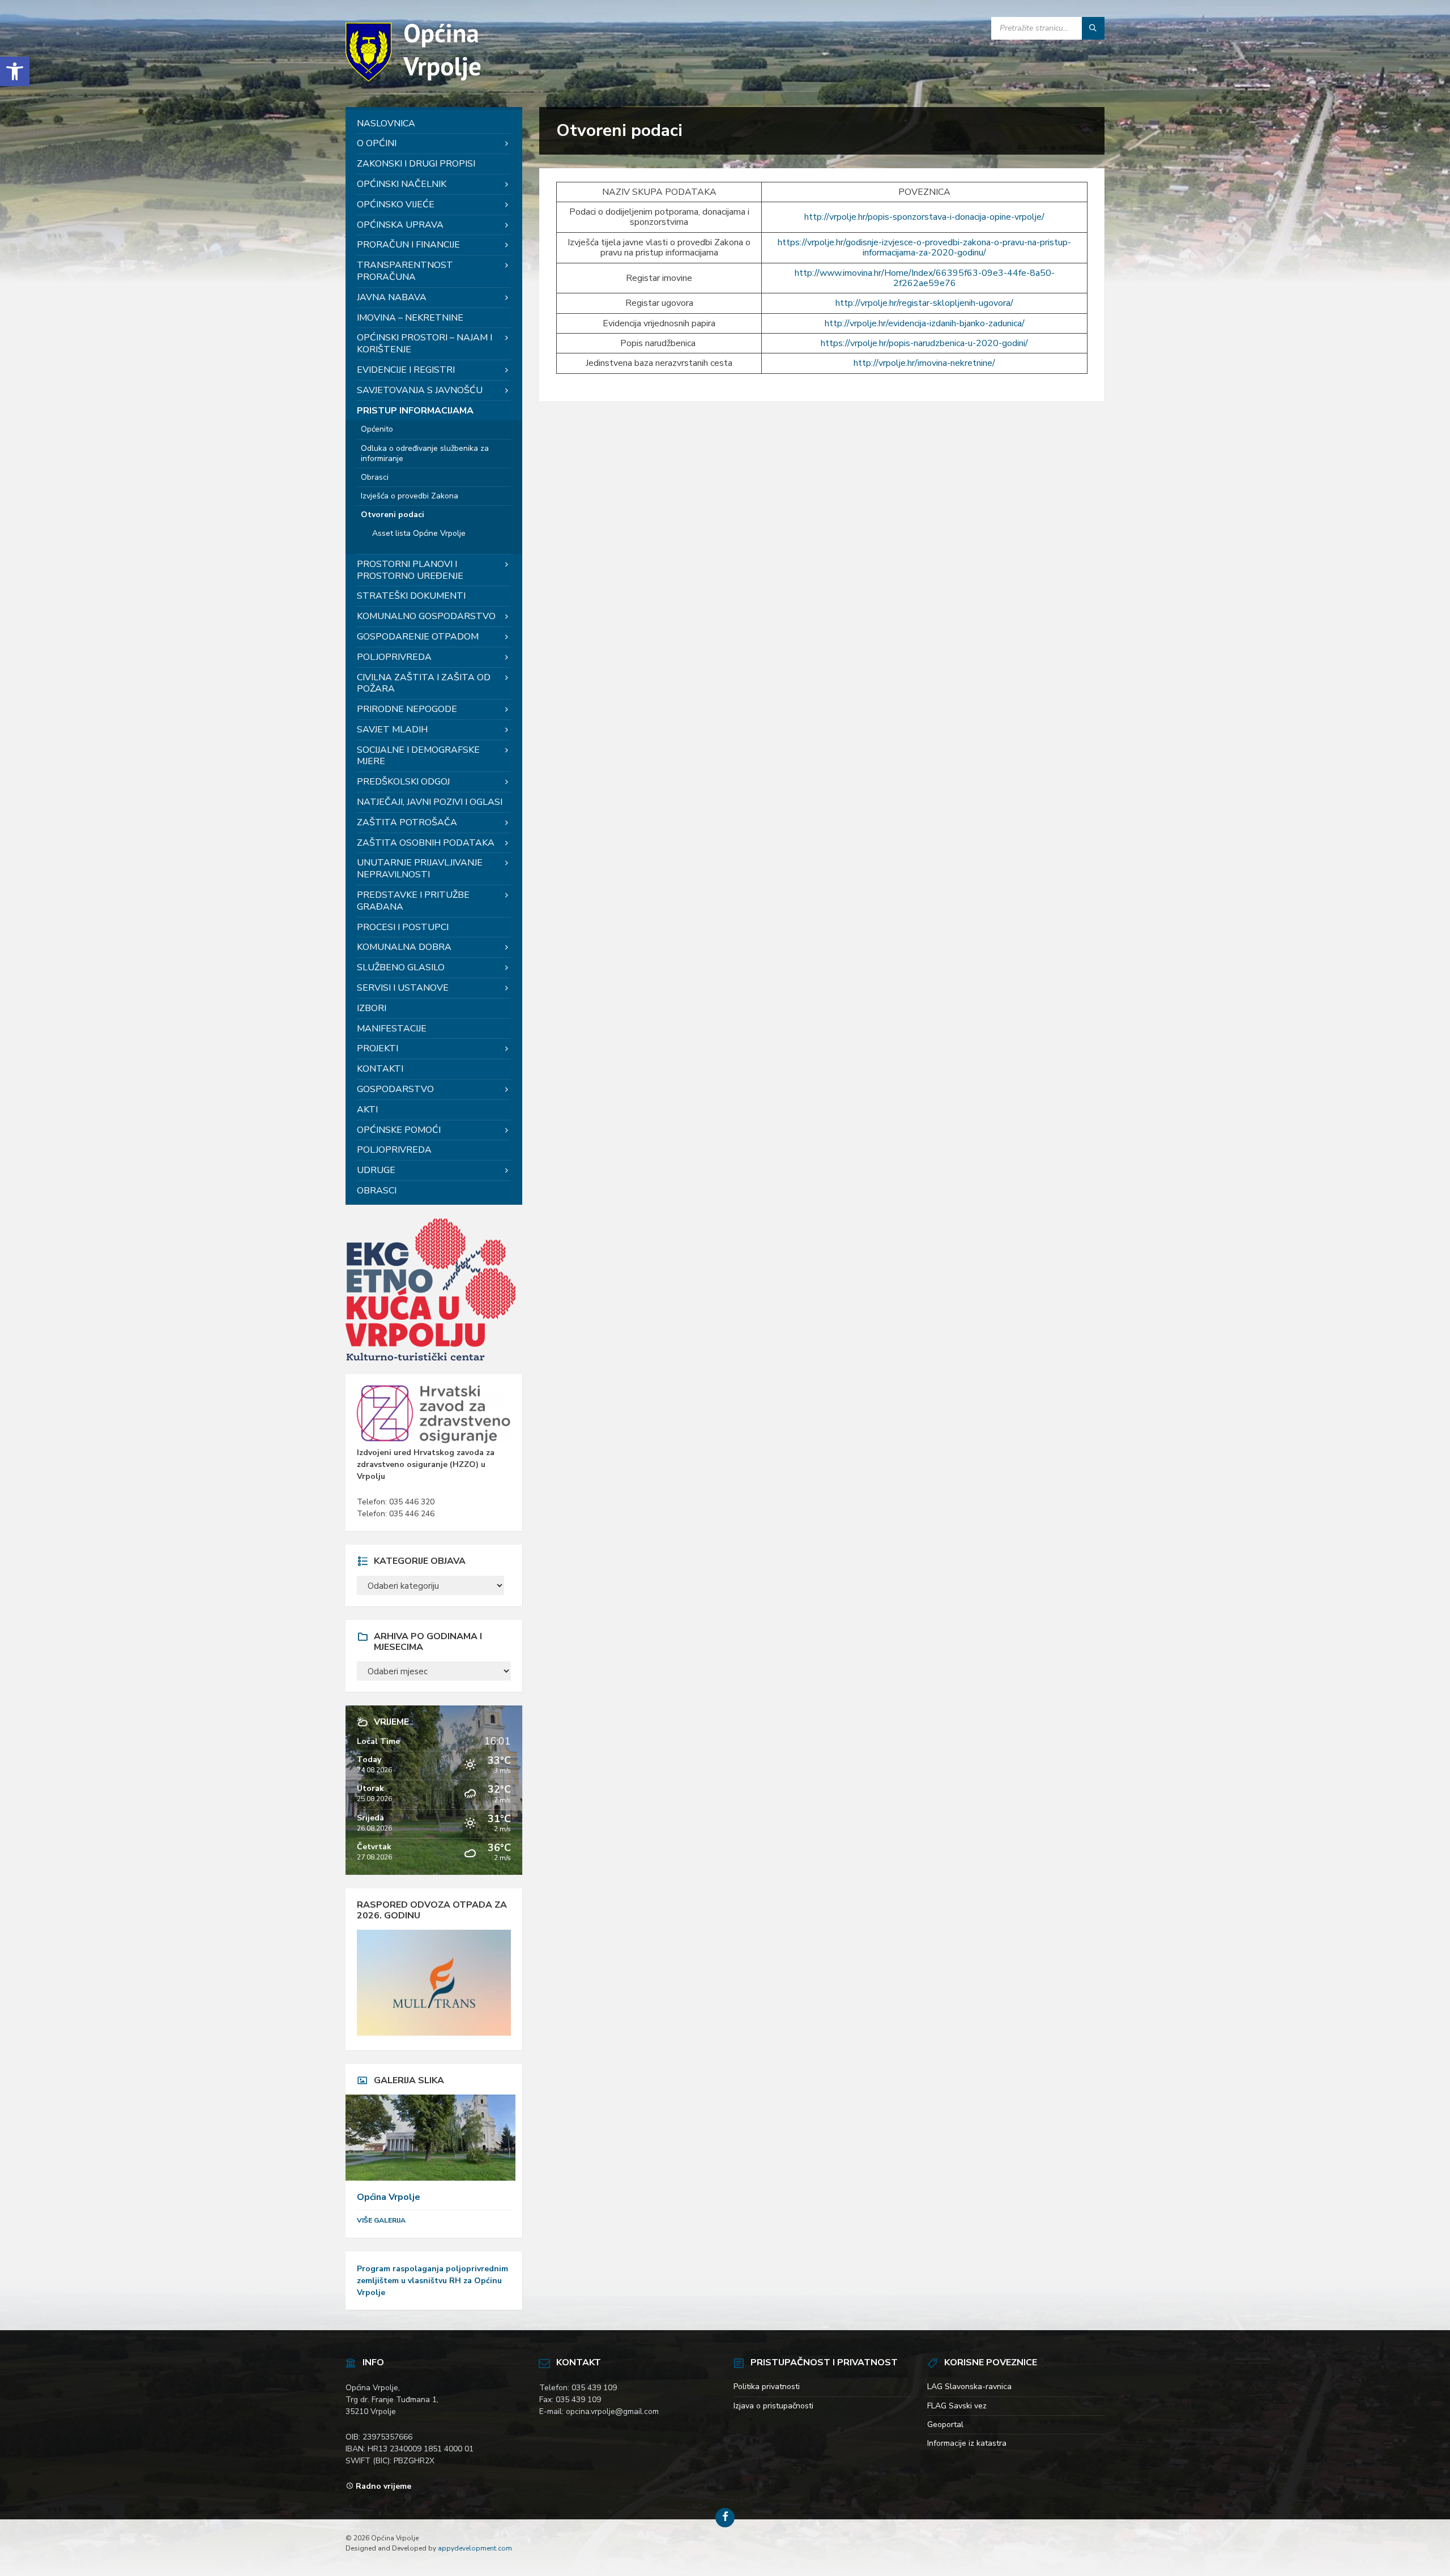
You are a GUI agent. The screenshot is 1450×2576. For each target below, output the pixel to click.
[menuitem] (434, 124)
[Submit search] (1093, 28)
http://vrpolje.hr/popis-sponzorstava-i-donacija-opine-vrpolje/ (924, 217)
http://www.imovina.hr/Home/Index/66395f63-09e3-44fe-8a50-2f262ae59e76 (925, 278)
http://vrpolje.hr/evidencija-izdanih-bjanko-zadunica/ (925, 323)
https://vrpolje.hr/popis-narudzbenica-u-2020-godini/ (924, 343)
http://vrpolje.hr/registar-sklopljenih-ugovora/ (924, 303)
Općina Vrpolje (389, 2197)
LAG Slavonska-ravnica (969, 2387)
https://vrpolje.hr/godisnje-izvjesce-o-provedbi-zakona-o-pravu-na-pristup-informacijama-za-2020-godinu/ (924, 248)
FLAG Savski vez (957, 2406)
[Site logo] (416, 84)
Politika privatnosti (767, 2387)
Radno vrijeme (383, 2486)
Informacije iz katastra (967, 2443)
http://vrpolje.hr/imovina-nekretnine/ (924, 363)
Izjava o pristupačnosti (773, 2406)
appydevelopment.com (475, 2548)
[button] (15, 71)
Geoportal (945, 2424)
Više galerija (381, 2220)
